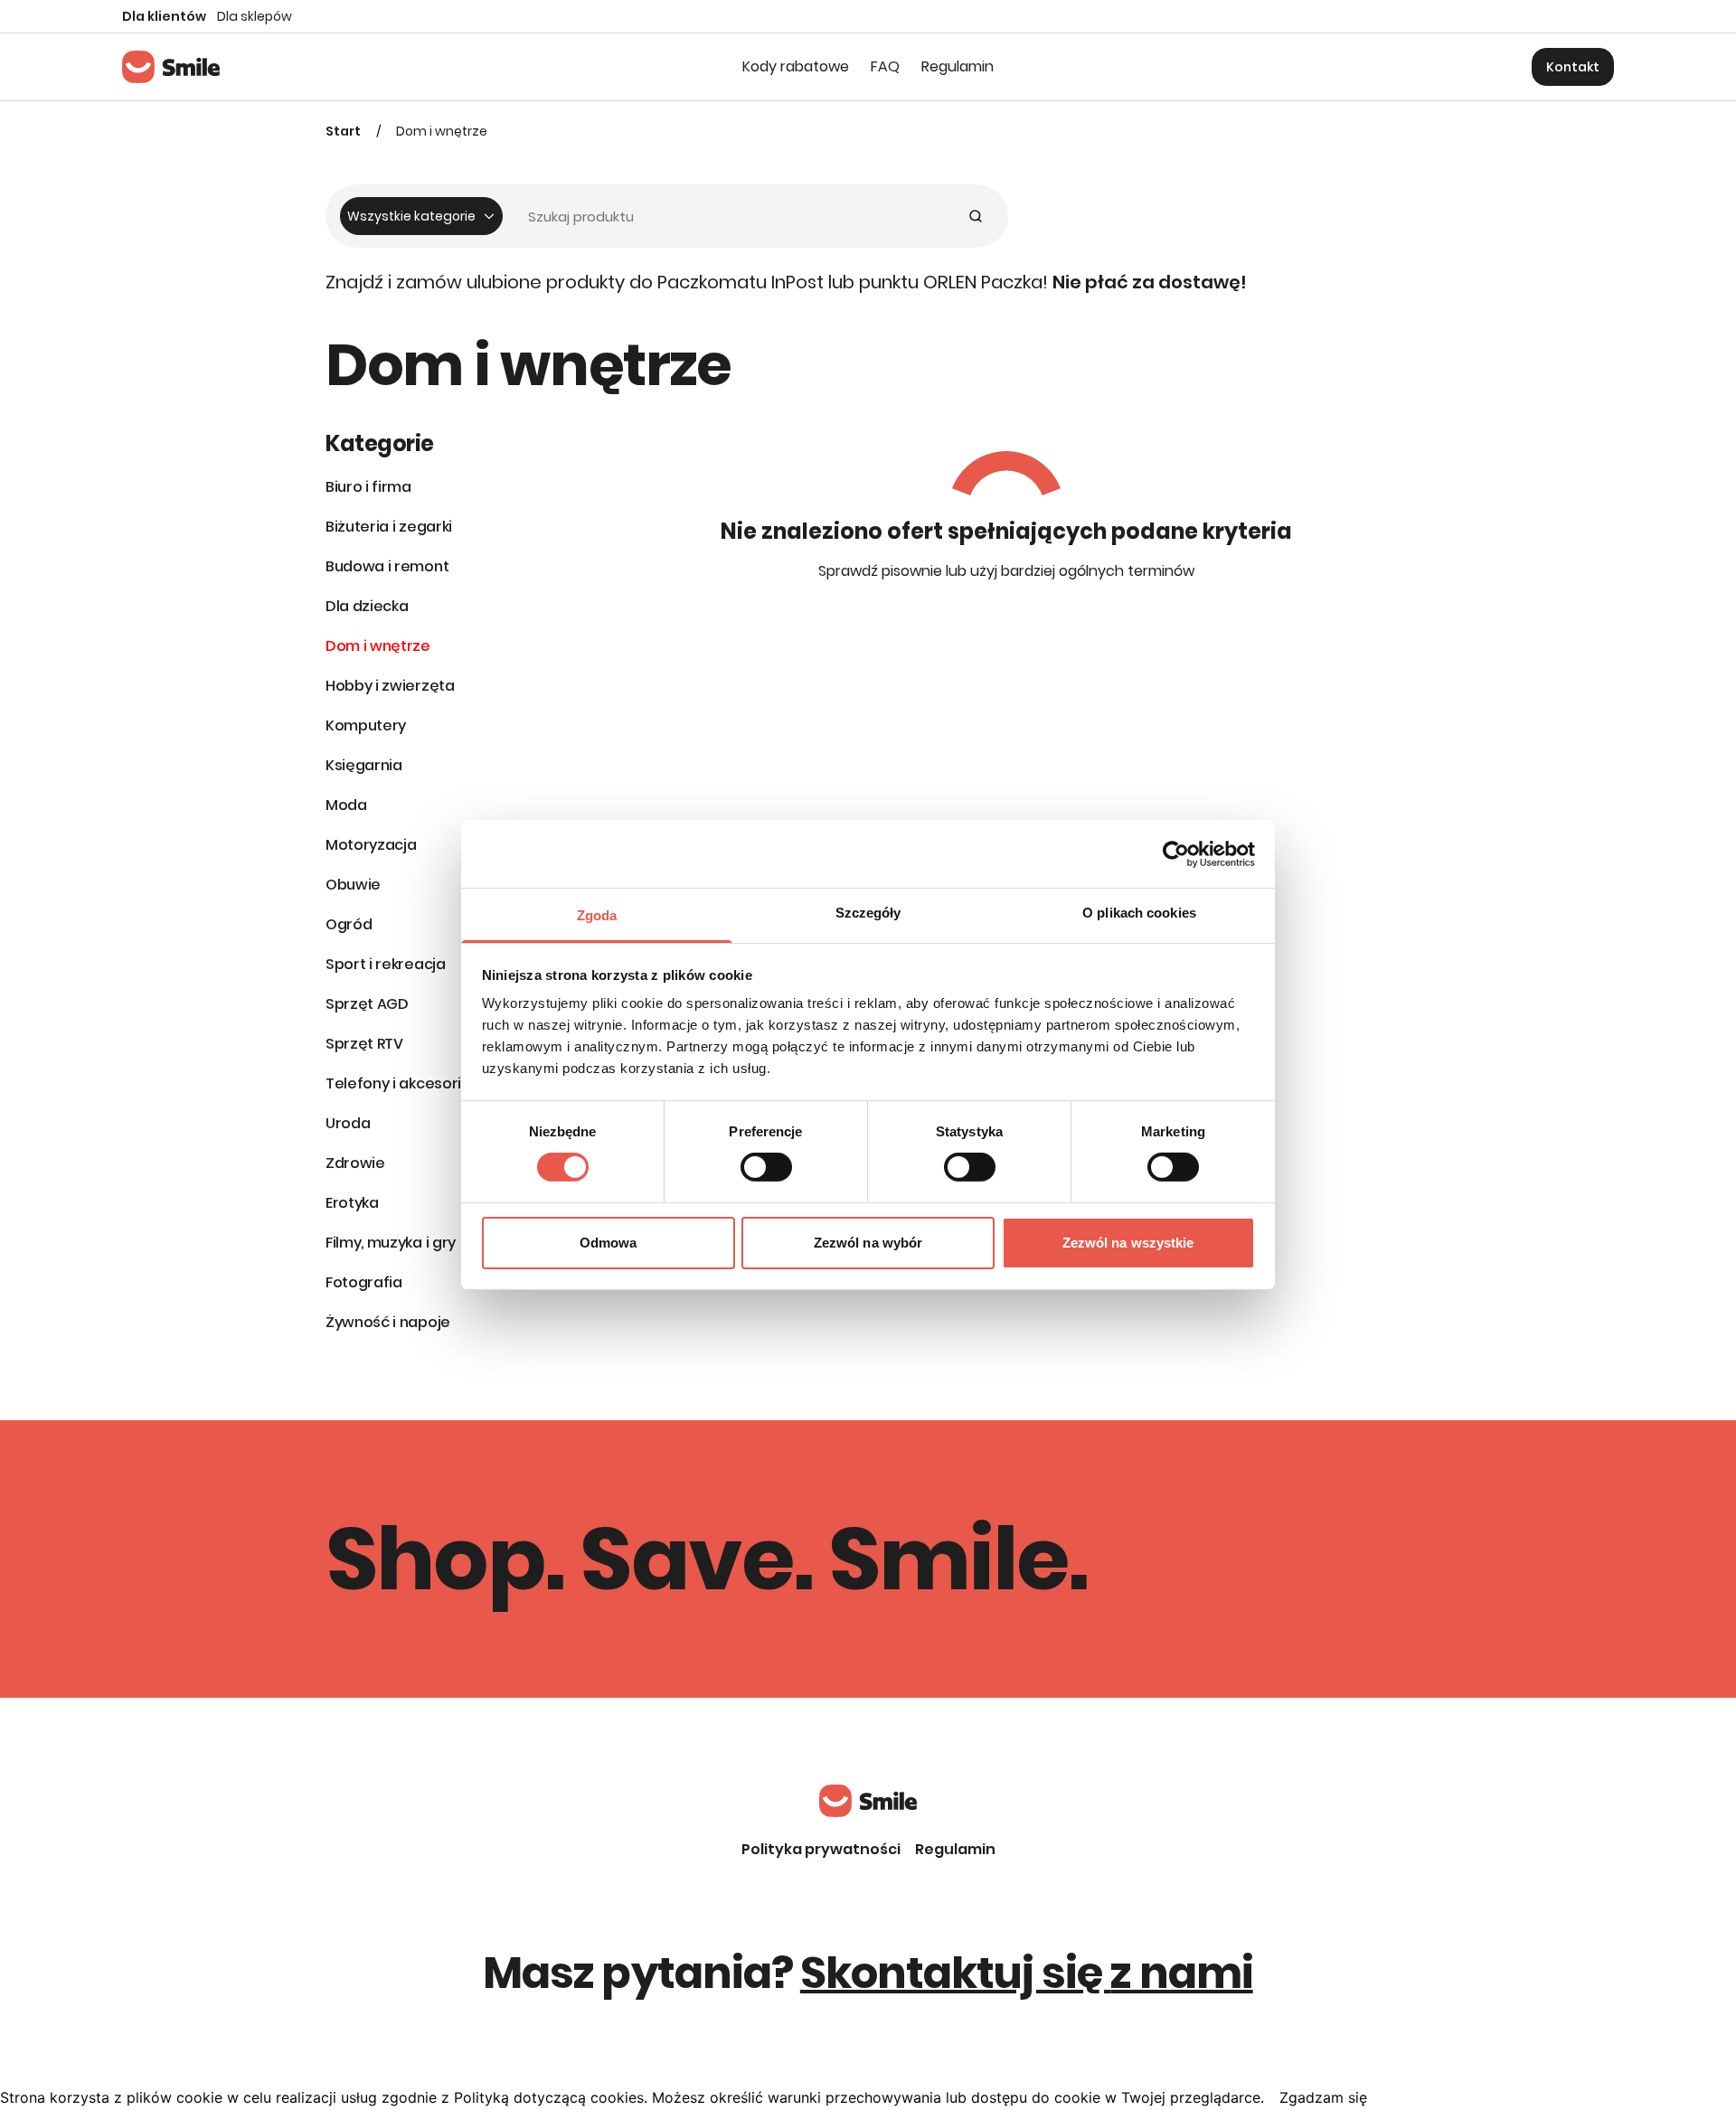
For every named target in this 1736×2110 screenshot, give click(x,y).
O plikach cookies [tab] (1139, 913)
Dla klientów (164, 16)
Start (343, 131)
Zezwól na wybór (868, 1243)
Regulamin (955, 1849)
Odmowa (609, 1243)
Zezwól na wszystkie (1128, 1243)
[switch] (766, 1167)
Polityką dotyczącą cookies (549, 2097)
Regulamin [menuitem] (958, 66)
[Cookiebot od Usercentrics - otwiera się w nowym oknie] (1176, 853)
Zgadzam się (1323, 2097)
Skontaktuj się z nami (1027, 1973)
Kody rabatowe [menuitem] (796, 66)
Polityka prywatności (821, 1849)
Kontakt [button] (1573, 67)
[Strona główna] (171, 67)
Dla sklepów (255, 16)
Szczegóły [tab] (868, 913)
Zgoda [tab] (597, 915)
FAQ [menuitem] (885, 66)
